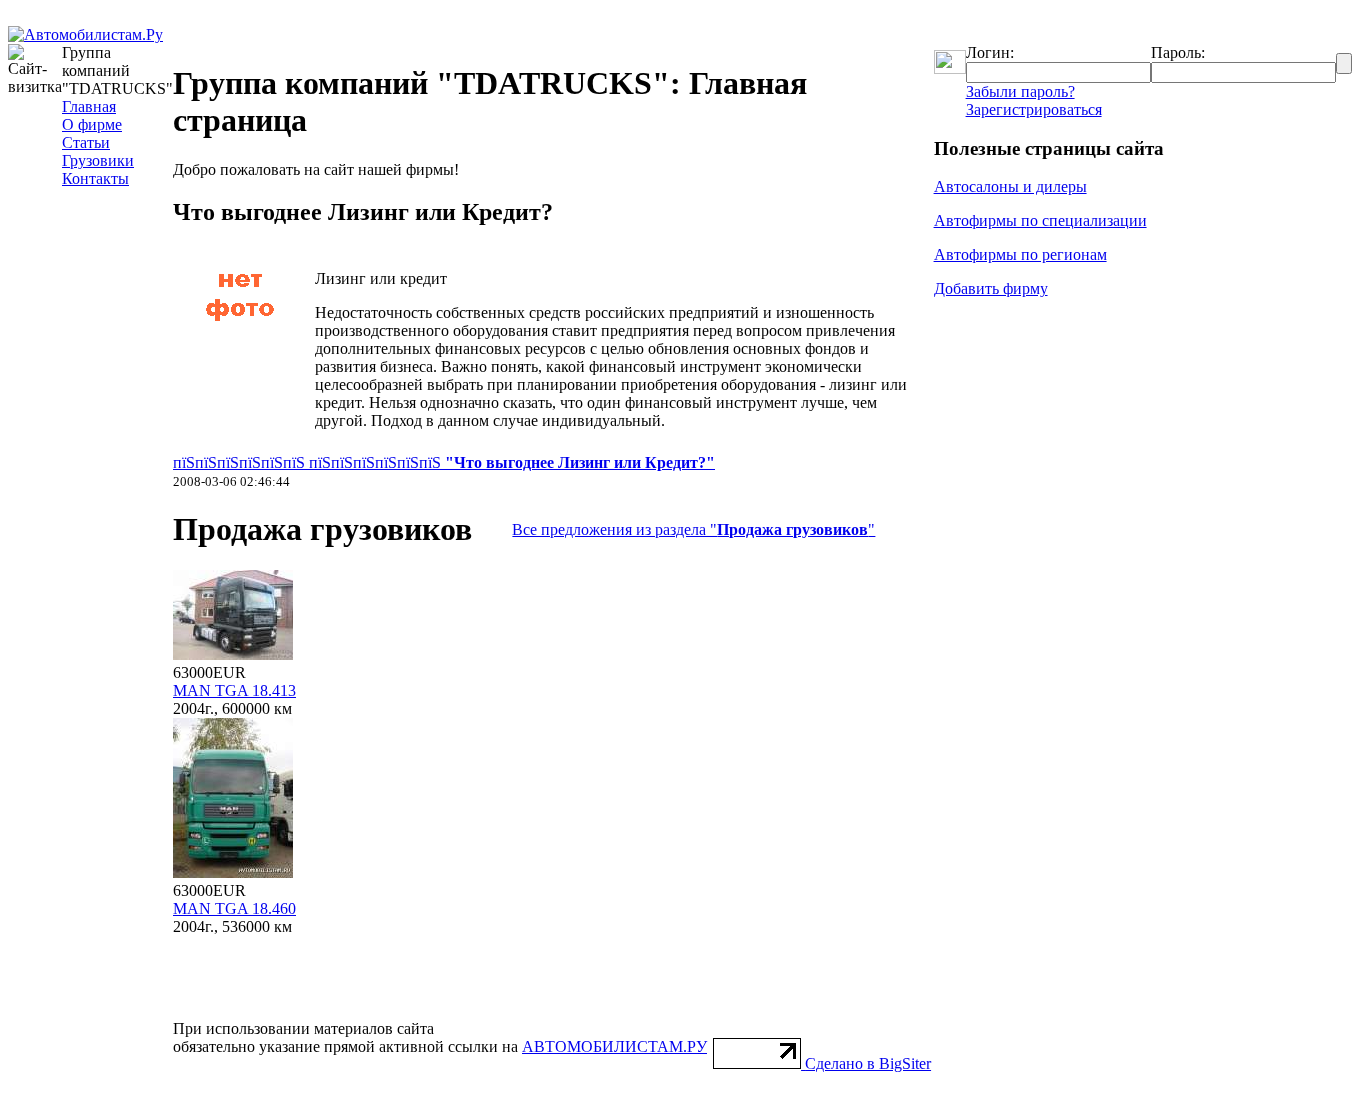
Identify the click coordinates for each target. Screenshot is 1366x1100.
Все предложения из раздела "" (693, 529)
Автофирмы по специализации (1040, 220)
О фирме (92, 124)
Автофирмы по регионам (1020, 254)
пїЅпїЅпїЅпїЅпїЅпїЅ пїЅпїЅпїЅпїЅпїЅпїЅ (444, 462)
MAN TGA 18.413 (234, 690)
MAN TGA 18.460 (234, 908)
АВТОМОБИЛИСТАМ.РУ (614, 1046)
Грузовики (98, 160)
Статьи (86, 142)
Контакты (95, 178)
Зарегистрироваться (1034, 109)
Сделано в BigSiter (868, 1063)
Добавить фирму (991, 288)
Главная (89, 106)
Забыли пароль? (1020, 91)
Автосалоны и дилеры (1010, 186)
